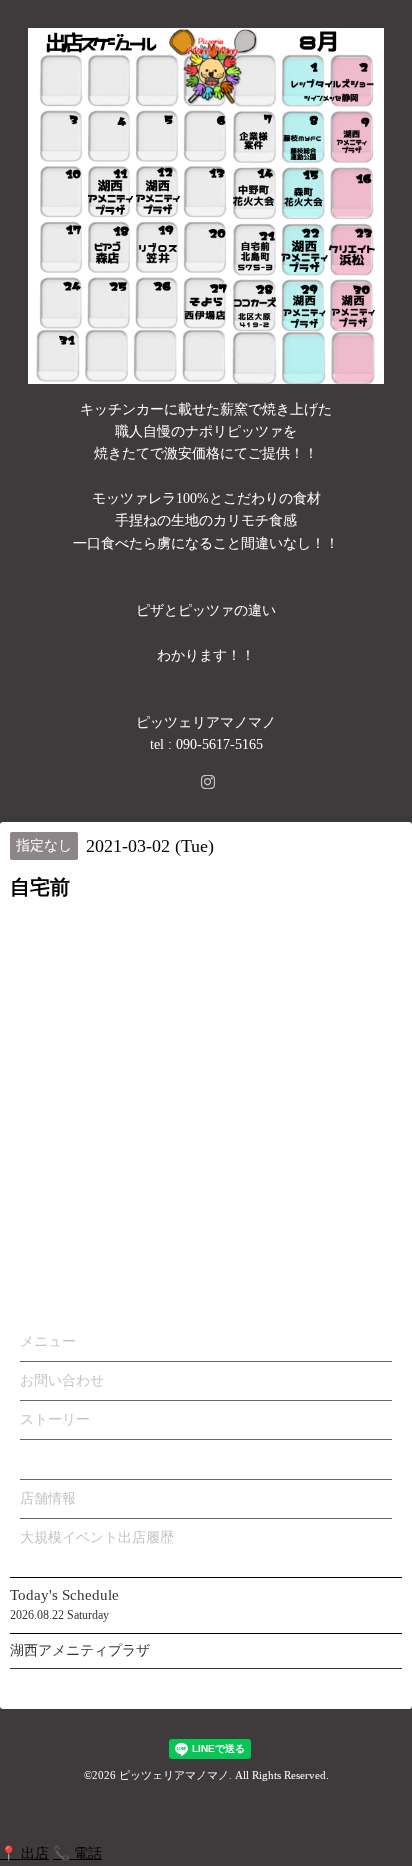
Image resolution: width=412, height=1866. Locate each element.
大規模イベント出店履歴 (97, 1537)
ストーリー (55, 1419)
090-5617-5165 (219, 744)
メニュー (48, 1341)
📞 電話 (77, 1853)
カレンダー (55, 1458)
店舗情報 (48, 1498)
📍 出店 (24, 1853)
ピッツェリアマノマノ (174, 1775)
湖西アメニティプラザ (80, 1650)
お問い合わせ (62, 1380)
